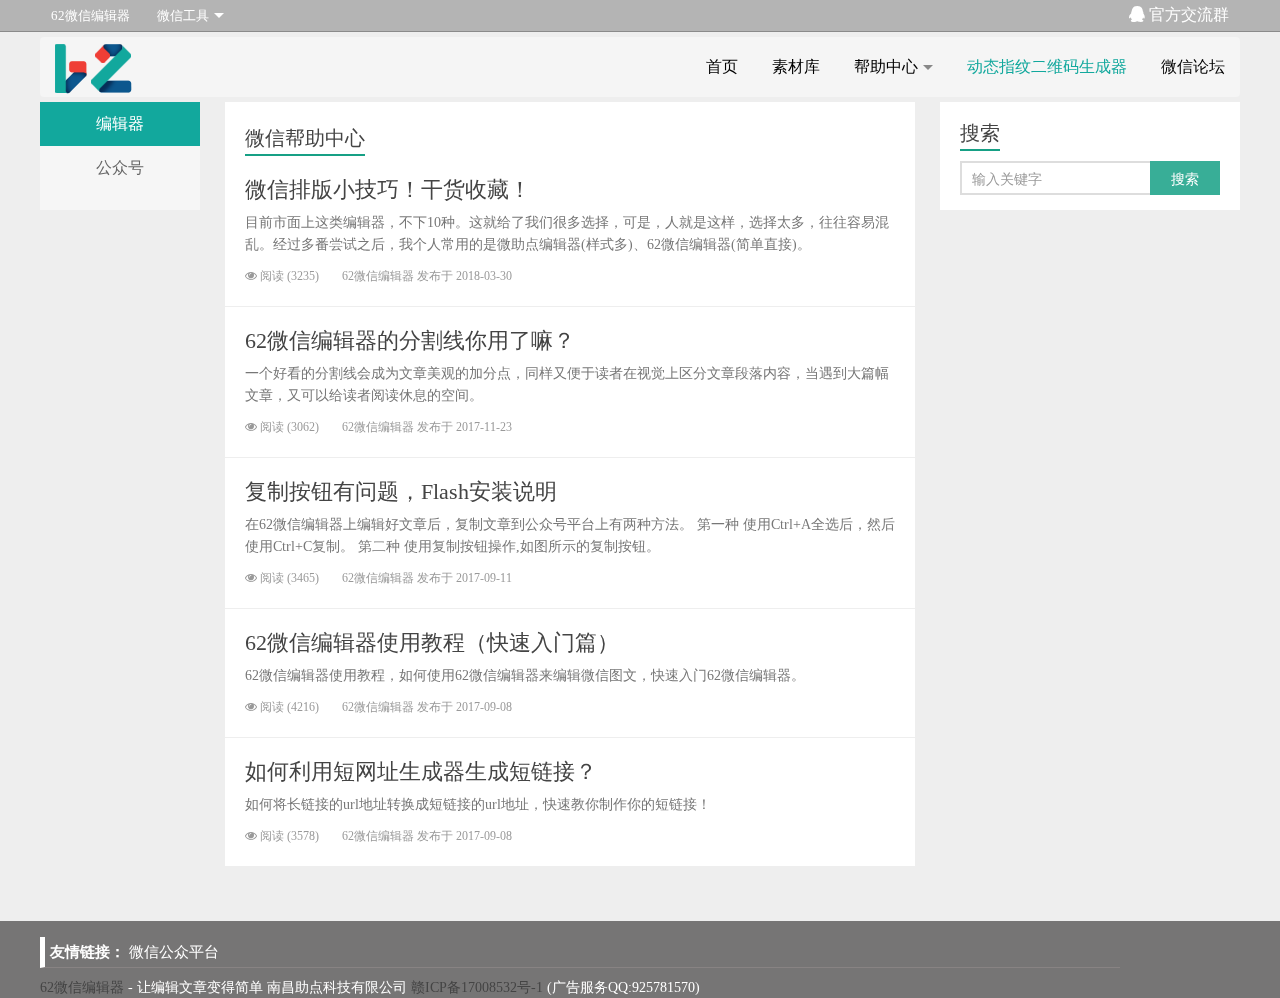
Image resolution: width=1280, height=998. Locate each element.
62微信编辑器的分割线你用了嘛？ (410, 340)
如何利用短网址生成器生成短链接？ (421, 771)
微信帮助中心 (305, 138)
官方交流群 (1187, 14)
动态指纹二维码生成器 (1047, 66)
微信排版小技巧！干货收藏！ (388, 189)
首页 (722, 66)
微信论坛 (1193, 66)
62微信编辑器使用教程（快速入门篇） (432, 642)
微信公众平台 (174, 952)
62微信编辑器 (90, 15)
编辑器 (120, 123)
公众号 (120, 167)
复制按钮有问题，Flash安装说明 (401, 491)
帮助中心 (886, 66)
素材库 (796, 66)
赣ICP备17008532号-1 (477, 987)
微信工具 (183, 15)
